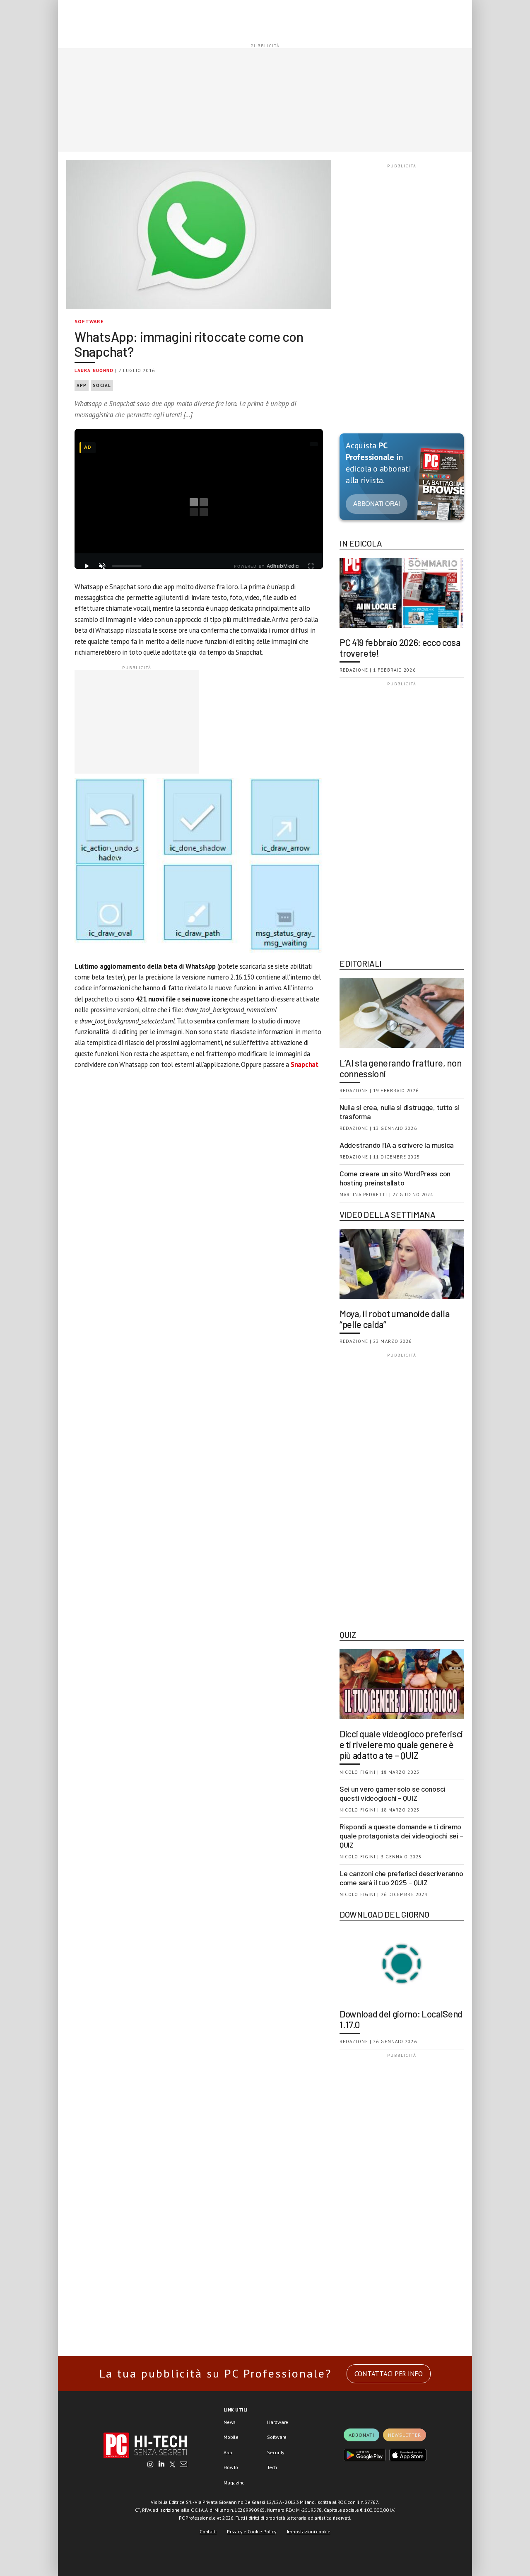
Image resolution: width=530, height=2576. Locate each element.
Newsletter (405, 2435)
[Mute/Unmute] (102, 566)
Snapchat (305, 1064)
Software (89, 321)
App (82, 385)
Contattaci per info (389, 2374)
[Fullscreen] (311, 566)
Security (276, 2452)
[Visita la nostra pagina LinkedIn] (161, 2465)
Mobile (231, 2437)
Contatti (208, 2531)
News (230, 2422)
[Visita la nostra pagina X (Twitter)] (172, 2465)
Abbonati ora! (377, 504)
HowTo (231, 2467)
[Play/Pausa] (87, 566)
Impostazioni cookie (309, 2531)
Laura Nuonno (94, 370)
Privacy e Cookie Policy (252, 2531)
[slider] (127, 566)
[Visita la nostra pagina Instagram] (151, 2465)
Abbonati (361, 2435)
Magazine (234, 2483)
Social (102, 385)
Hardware (278, 2422)
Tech (272, 2467)
